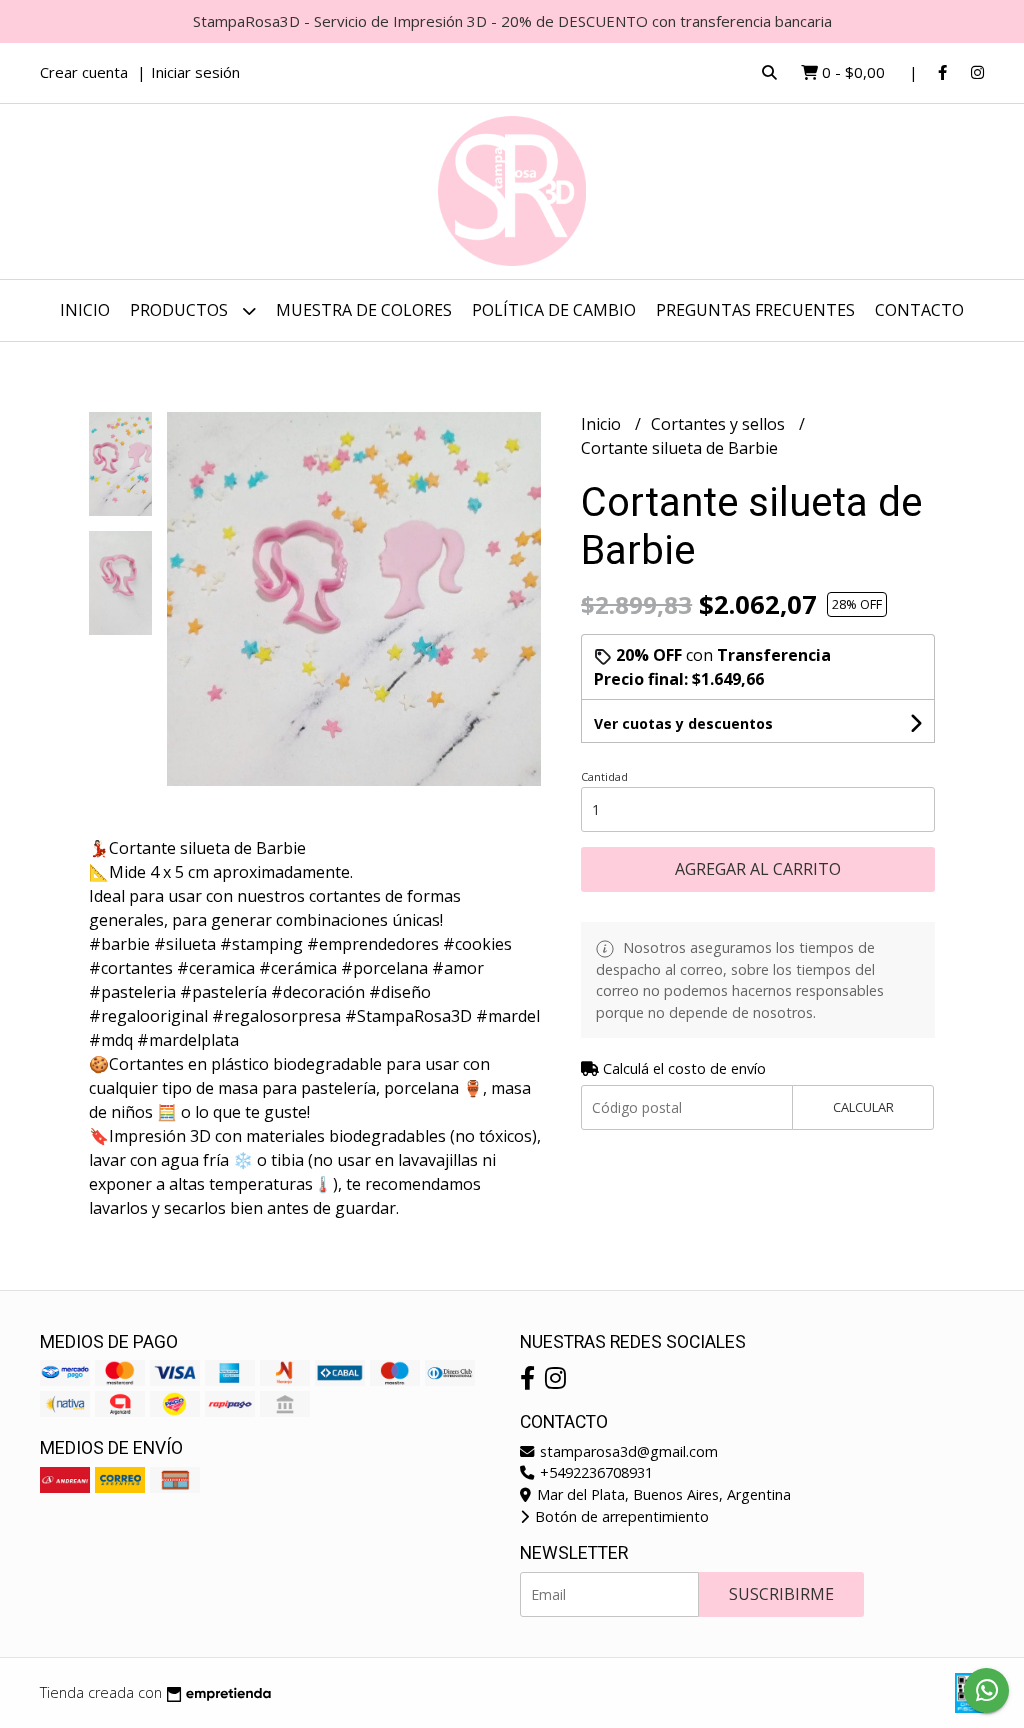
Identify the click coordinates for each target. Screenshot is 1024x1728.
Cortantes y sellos (720, 424)
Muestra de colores (364, 310)
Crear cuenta (84, 72)
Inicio (85, 310)
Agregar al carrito (758, 869)
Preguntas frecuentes (755, 310)
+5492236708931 (594, 1472)
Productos (181, 310)
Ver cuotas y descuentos (683, 723)
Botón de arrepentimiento (620, 1516)
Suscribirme (781, 1594)
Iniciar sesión (195, 72)
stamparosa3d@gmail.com (627, 1451)
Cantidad (604, 776)
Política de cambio (554, 310)
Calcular (863, 1107)
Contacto (919, 310)
